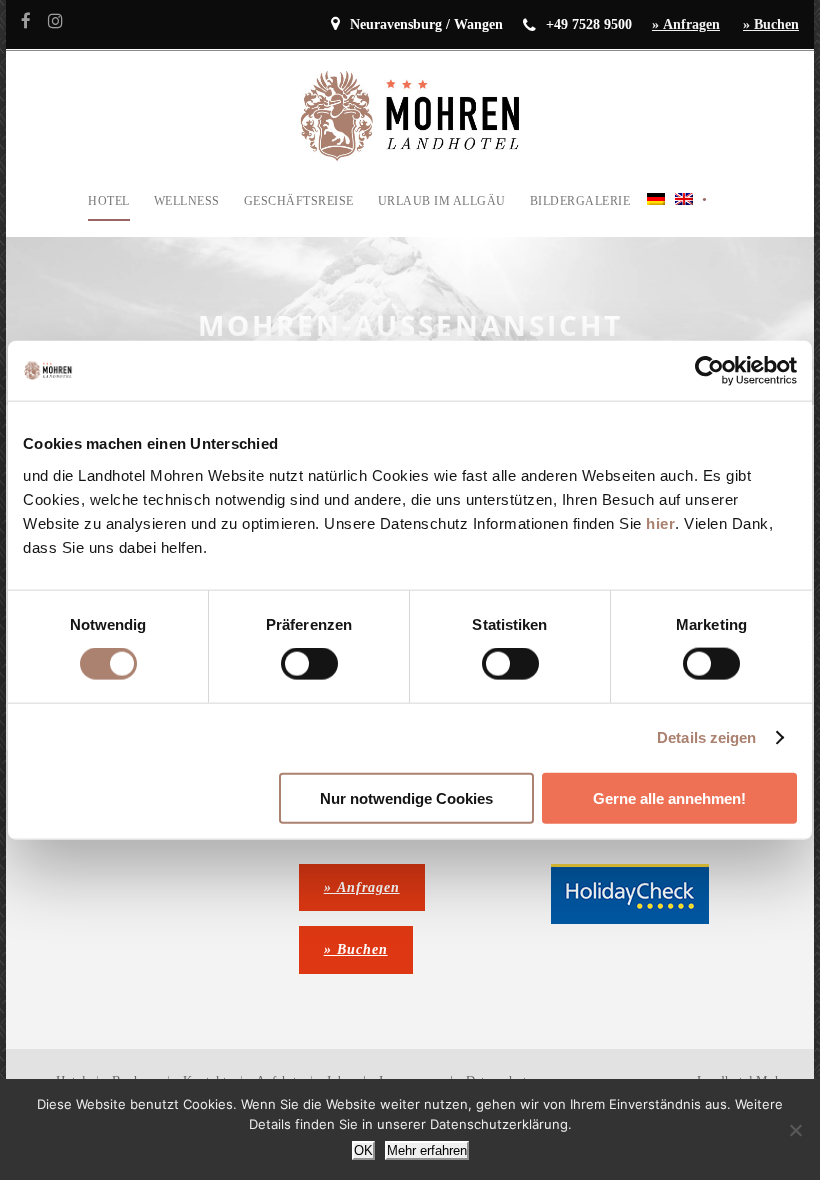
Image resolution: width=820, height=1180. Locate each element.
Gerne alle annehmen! (669, 797)
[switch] (309, 664)
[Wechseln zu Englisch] (684, 213)
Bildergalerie (580, 201)
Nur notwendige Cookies (406, 797)
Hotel (109, 201)
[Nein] (795, 1130)
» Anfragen (686, 24)
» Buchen (771, 24)
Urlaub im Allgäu (442, 201)
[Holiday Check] (630, 892)
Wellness (187, 201)
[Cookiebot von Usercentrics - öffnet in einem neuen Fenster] (709, 371)
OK (363, 1150)
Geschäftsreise (299, 201)
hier (660, 522)
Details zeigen (706, 737)
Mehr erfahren (427, 1150)
